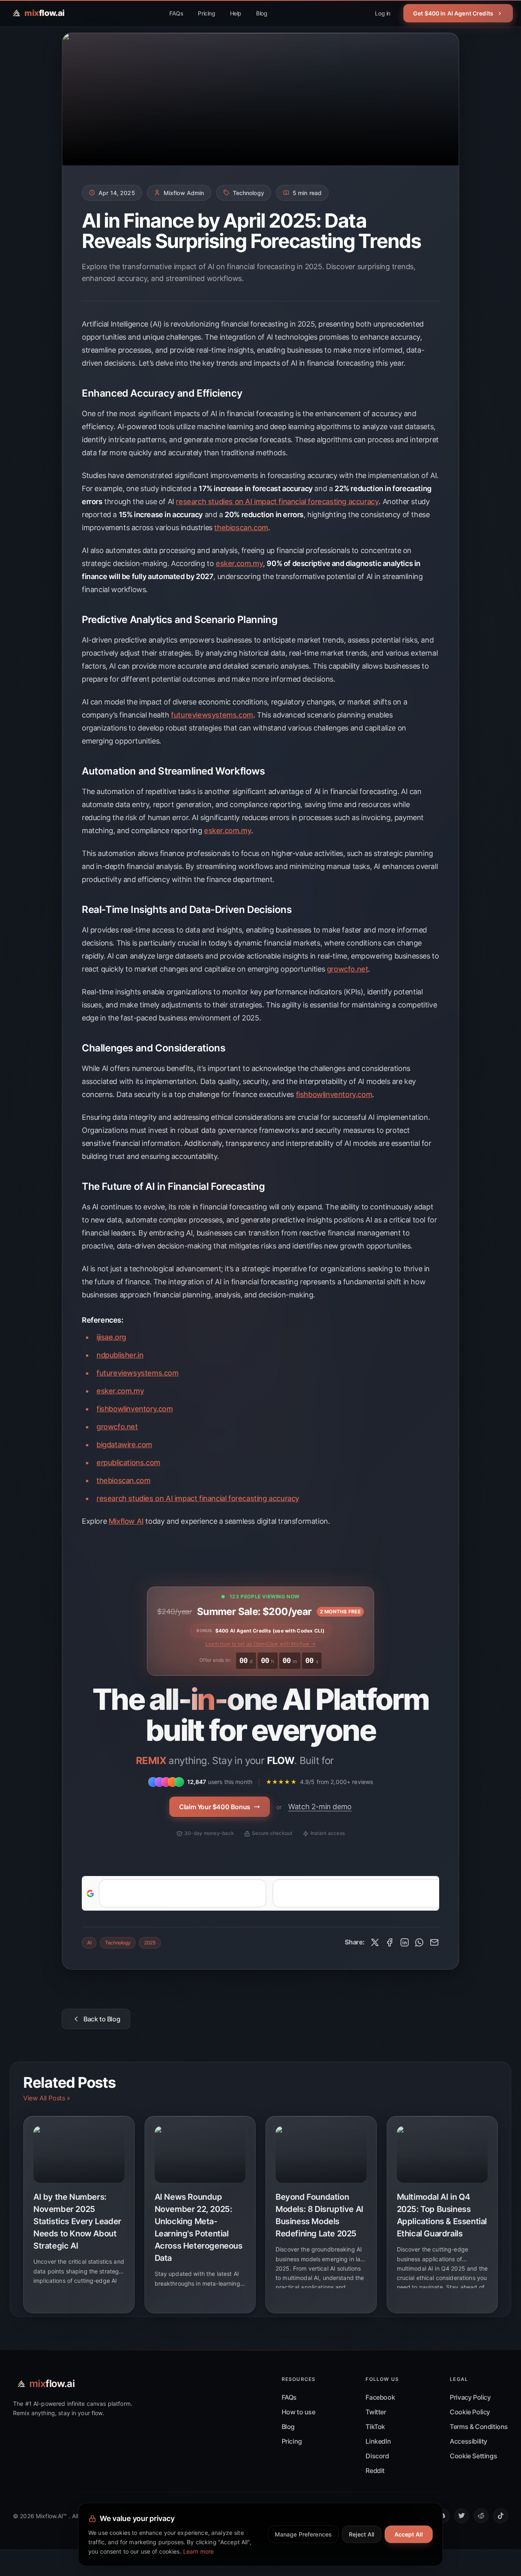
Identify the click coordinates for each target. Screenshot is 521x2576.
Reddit (375, 2471)
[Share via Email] (434, 1942)
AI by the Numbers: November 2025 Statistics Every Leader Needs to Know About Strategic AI (77, 2221)
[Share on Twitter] (375, 1942)
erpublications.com (128, 1462)
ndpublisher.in (120, 1355)
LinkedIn (378, 2441)
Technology (118, 1943)
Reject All (361, 2534)
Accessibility (468, 2441)
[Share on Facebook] (390, 1942)
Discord (377, 2456)
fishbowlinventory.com (334, 1094)
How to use (299, 2412)
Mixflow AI (126, 1521)
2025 (150, 1943)
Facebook (380, 2397)
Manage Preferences (303, 2534)
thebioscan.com (241, 528)
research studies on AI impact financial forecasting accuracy (277, 501)
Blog (262, 13)
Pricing (206, 13)
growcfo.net (348, 969)
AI (89, 1943)
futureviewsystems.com (212, 715)
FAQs (176, 13)
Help (236, 13)
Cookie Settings (473, 2456)
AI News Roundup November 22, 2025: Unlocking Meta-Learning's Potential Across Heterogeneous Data (199, 2227)
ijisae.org (111, 1337)
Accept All (409, 2534)
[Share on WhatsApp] (419, 1942)
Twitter (376, 2412)
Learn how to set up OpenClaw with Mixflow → (260, 1644)
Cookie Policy (470, 2412)
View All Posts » (47, 2098)
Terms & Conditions (479, 2427)
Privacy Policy (470, 2397)
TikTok (375, 2427)
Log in (383, 13)
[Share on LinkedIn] (405, 1942)
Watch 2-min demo (320, 1807)
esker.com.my (239, 563)
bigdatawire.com (124, 1445)
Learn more (198, 2551)
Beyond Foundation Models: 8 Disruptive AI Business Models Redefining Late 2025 (320, 2215)
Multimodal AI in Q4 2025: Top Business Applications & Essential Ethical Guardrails (442, 2215)
